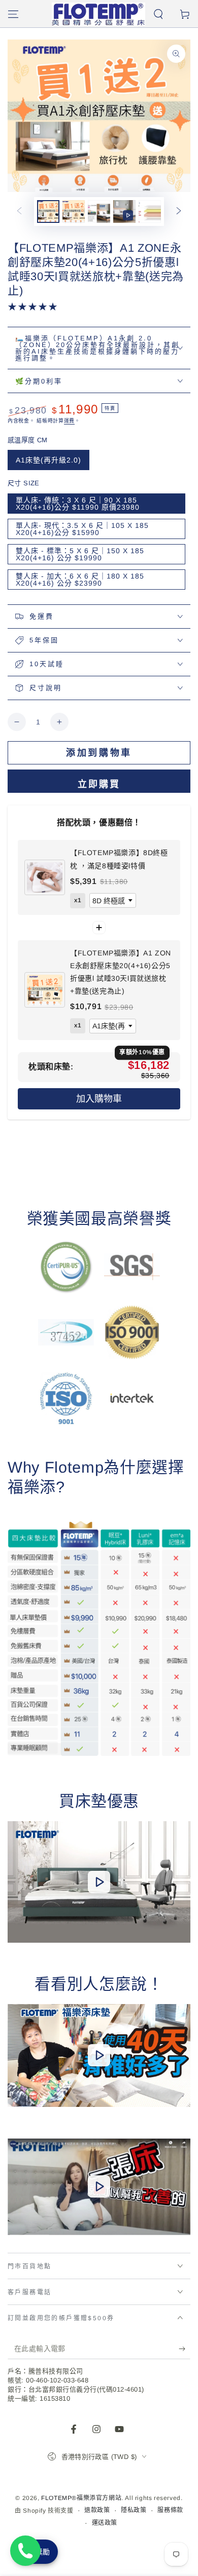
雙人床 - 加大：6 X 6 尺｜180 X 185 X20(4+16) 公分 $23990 (80, 580)
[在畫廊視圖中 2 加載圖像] (74, 212)
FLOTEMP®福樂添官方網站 (81, 2498)
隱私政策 (134, 2510)
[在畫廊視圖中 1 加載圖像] (48, 212)
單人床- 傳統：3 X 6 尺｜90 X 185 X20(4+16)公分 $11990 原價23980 (78, 504)
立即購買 (99, 784)
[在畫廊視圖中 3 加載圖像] (99, 212)
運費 (69, 421)
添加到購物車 (99, 753)
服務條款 (170, 2510)
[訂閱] (185, 2349)
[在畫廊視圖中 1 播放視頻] (124, 212)
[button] (158, 14)
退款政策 (97, 2510)
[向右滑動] (179, 212)
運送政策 (105, 2523)
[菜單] (13, 14)
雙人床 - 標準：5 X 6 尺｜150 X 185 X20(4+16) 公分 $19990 (80, 554)
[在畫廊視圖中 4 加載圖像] (150, 212)
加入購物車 (99, 1099)
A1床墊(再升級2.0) (48, 460)
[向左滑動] (19, 212)
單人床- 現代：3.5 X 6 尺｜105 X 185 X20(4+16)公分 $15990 (82, 529)
